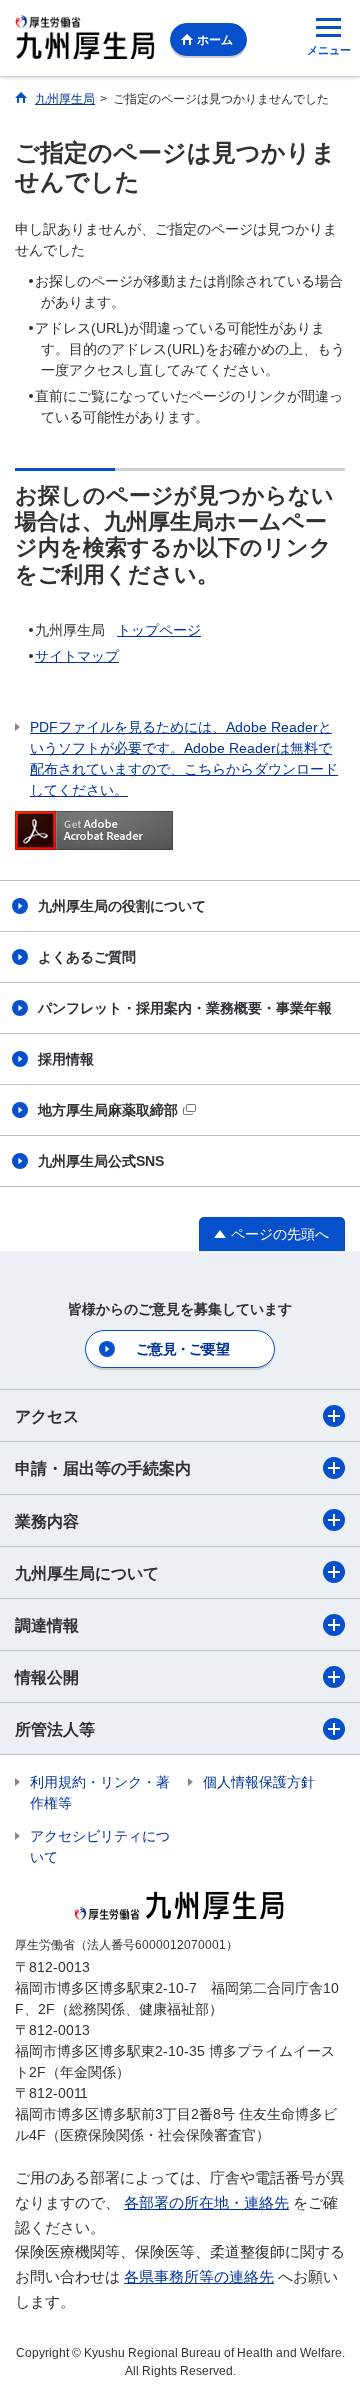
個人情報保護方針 (259, 1782)
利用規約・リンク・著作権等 (100, 1792)
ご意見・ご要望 (182, 1349)
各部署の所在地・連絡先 (206, 2202)
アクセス (47, 1416)
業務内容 (47, 1521)
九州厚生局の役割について (122, 906)
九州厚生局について (87, 1573)
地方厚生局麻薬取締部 (108, 1110)
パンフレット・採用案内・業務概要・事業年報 (185, 1008)
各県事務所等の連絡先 (199, 2276)
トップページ (159, 630)
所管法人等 (55, 1729)
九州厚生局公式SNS (101, 1161)
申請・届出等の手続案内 (103, 1468)
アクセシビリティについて (100, 1846)
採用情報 (66, 1059)
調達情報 (47, 1625)
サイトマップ (77, 656)
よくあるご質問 (87, 957)
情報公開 (47, 1677)
